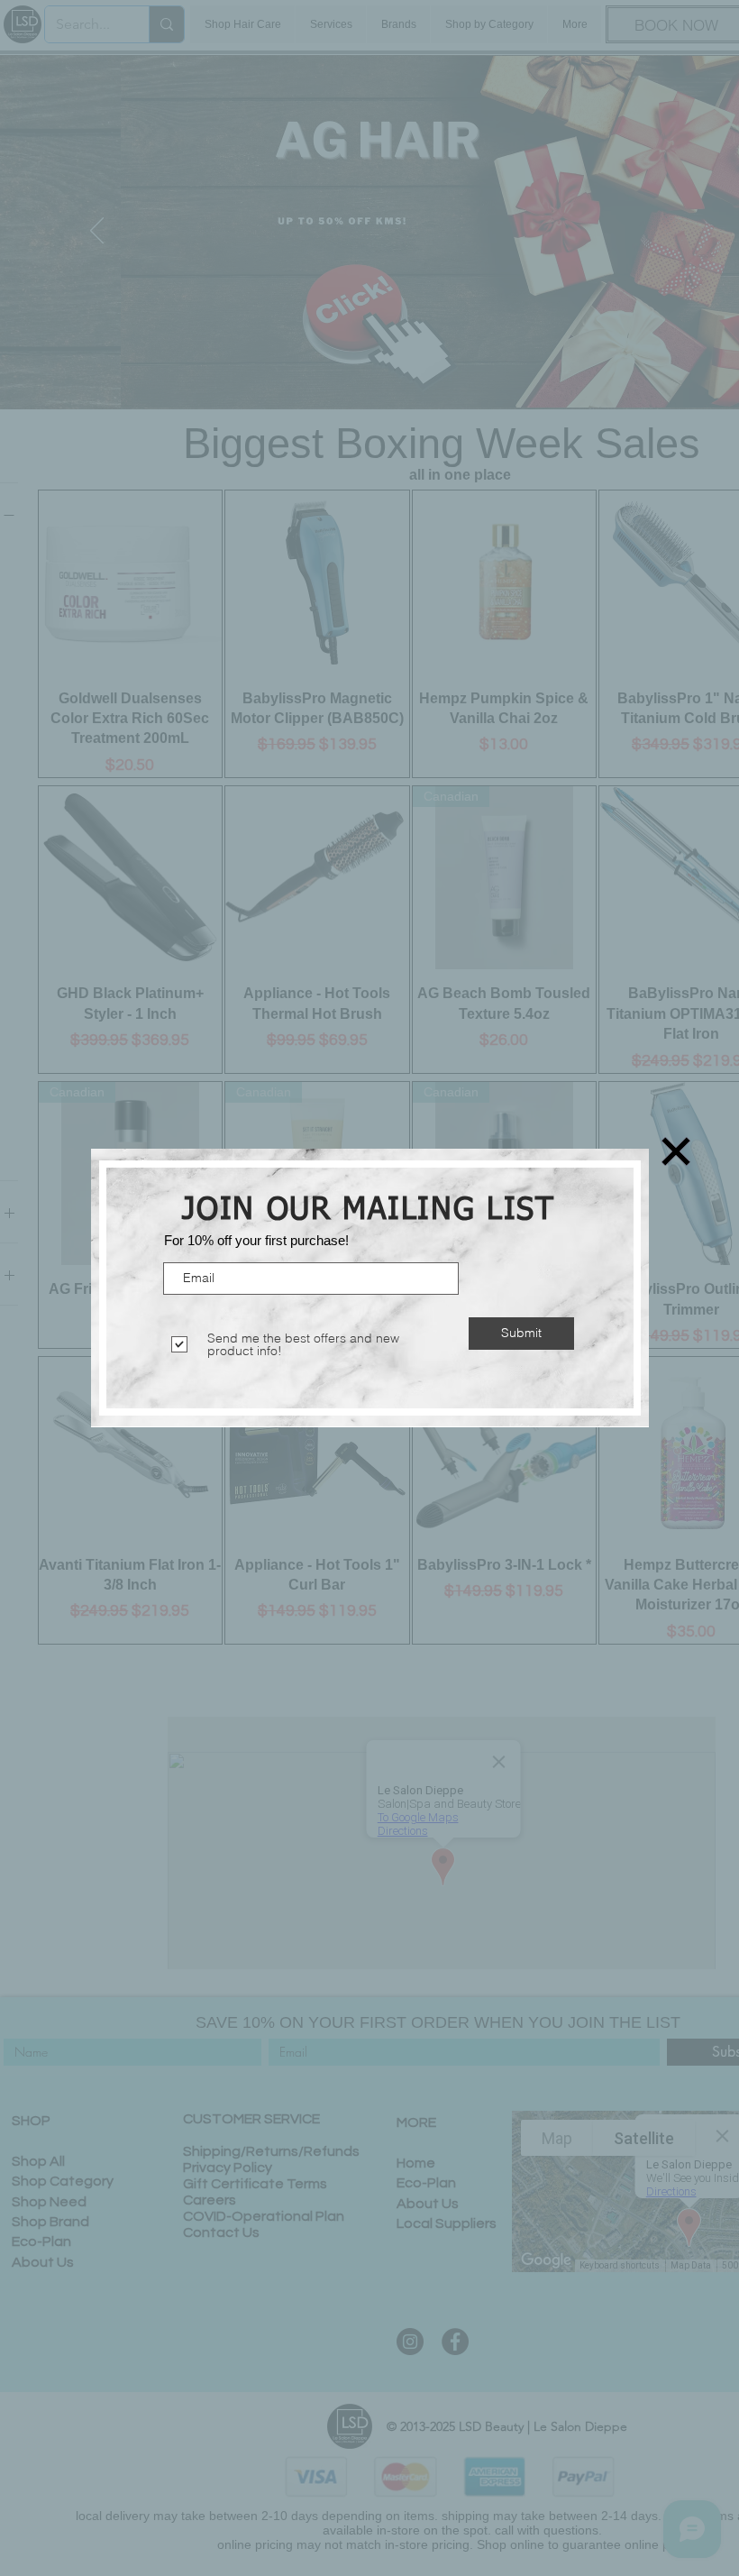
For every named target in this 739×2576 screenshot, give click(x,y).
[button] (676, 1151)
